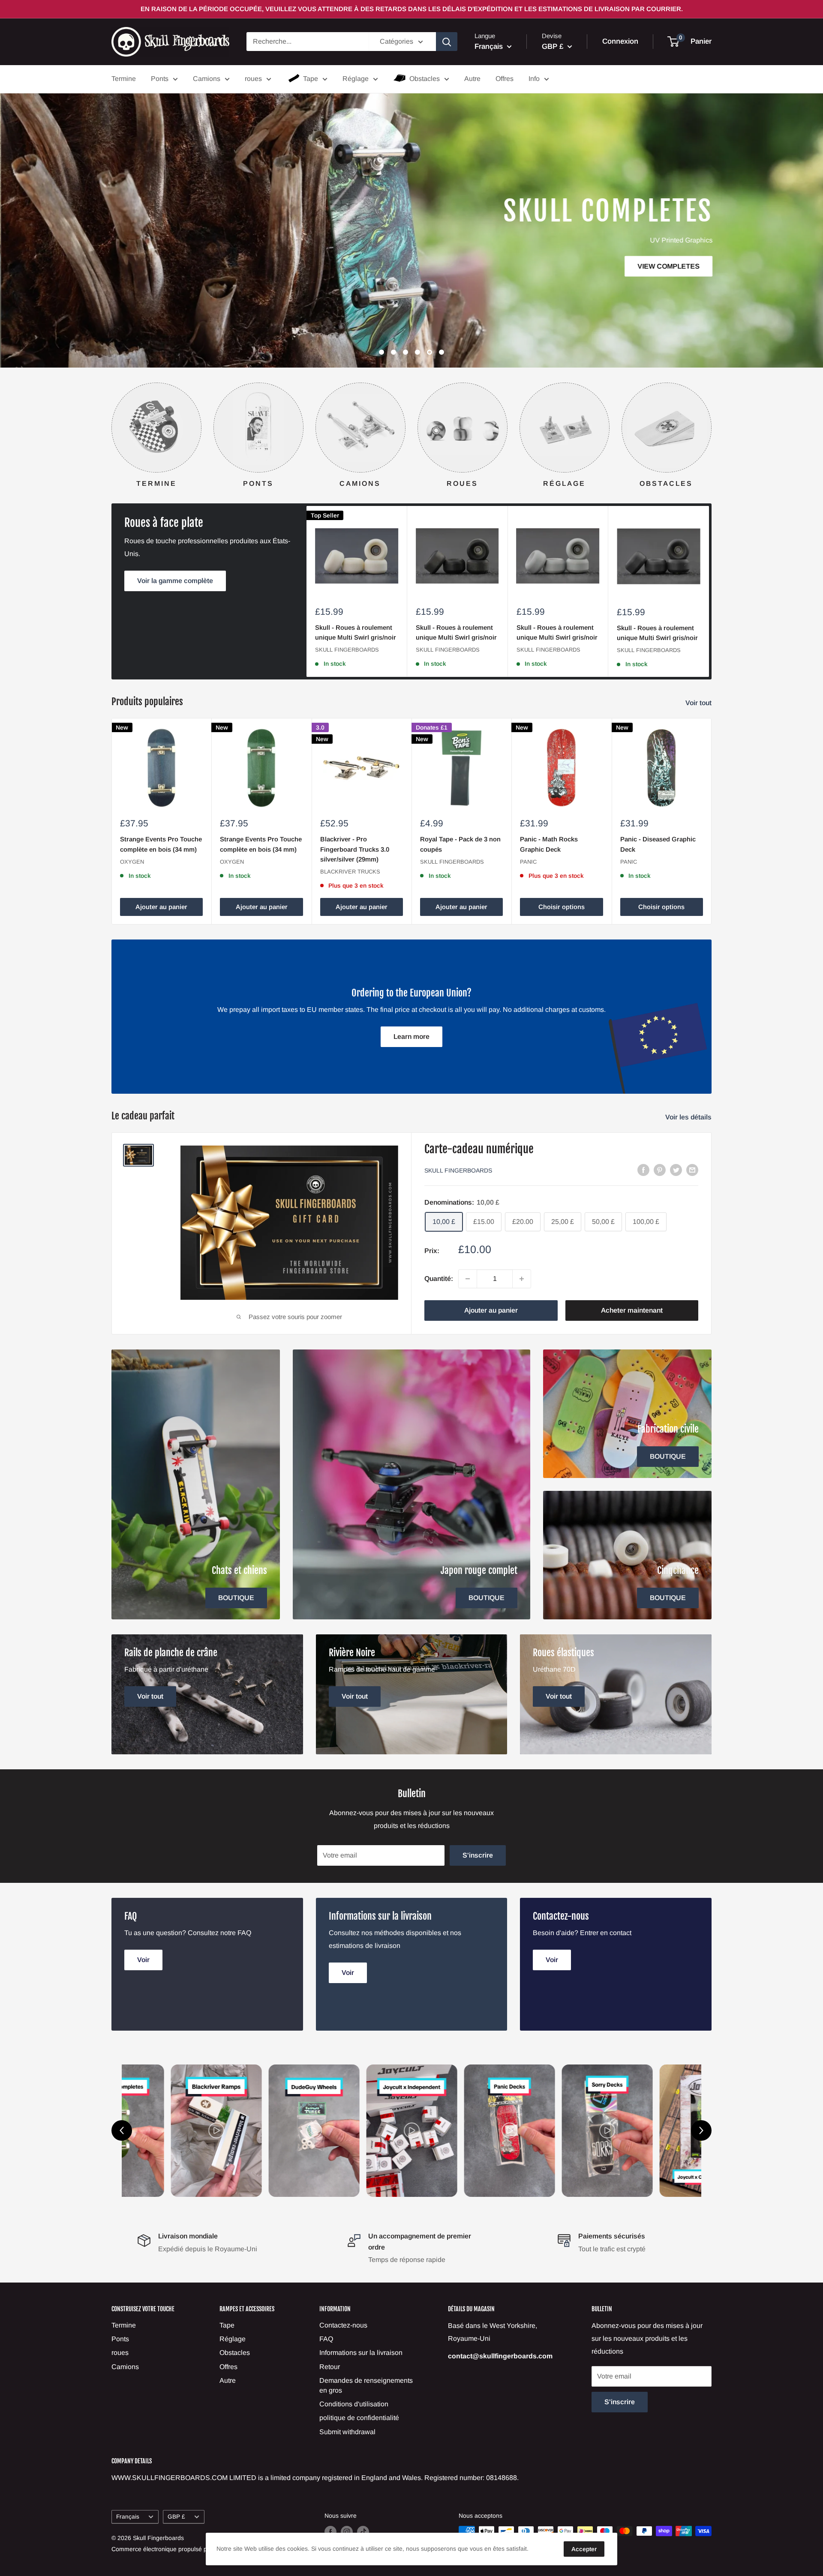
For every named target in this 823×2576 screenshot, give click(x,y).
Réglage (356, 79)
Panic (528, 861)
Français (128, 2517)
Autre (472, 79)
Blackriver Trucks (350, 872)
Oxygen (132, 861)
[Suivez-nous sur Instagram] (347, 2532)
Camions (207, 79)
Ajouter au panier (161, 907)
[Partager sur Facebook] (643, 1170)
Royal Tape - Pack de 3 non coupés (460, 844)
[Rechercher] (447, 42)
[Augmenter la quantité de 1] (522, 1279)
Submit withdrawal (347, 2432)
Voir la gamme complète (175, 581)
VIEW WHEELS (149, 186)
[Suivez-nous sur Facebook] (330, 2532)
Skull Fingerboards (347, 650)
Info (534, 79)
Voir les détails (689, 1117)
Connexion (620, 42)
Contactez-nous (343, 2325)
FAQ (326, 2339)
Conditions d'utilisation (354, 2404)
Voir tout (699, 703)
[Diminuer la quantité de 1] (468, 1279)
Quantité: (439, 1279)
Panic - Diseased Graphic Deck (658, 844)
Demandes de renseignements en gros (366, 2385)
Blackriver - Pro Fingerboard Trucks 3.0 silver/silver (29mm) (355, 849)
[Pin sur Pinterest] (660, 1170)
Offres (505, 79)
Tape (311, 79)
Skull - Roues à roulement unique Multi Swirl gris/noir (356, 632)
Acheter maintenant (632, 1310)
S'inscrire (478, 1855)
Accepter (584, 2549)
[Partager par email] (692, 1170)
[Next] (711, 427)
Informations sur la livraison (361, 2353)
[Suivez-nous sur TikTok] (363, 2532)
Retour (330, 2367)
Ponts (160, 79)
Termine (124, 79)
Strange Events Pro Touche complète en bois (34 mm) (161, 844)
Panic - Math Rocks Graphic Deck (549, 844)
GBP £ (176, 2517)
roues (253, 79)
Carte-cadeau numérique (479, 1149)
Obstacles (425, 79)
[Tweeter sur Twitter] (676, 1170)
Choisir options (562, 907)
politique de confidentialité (359, 2418)
